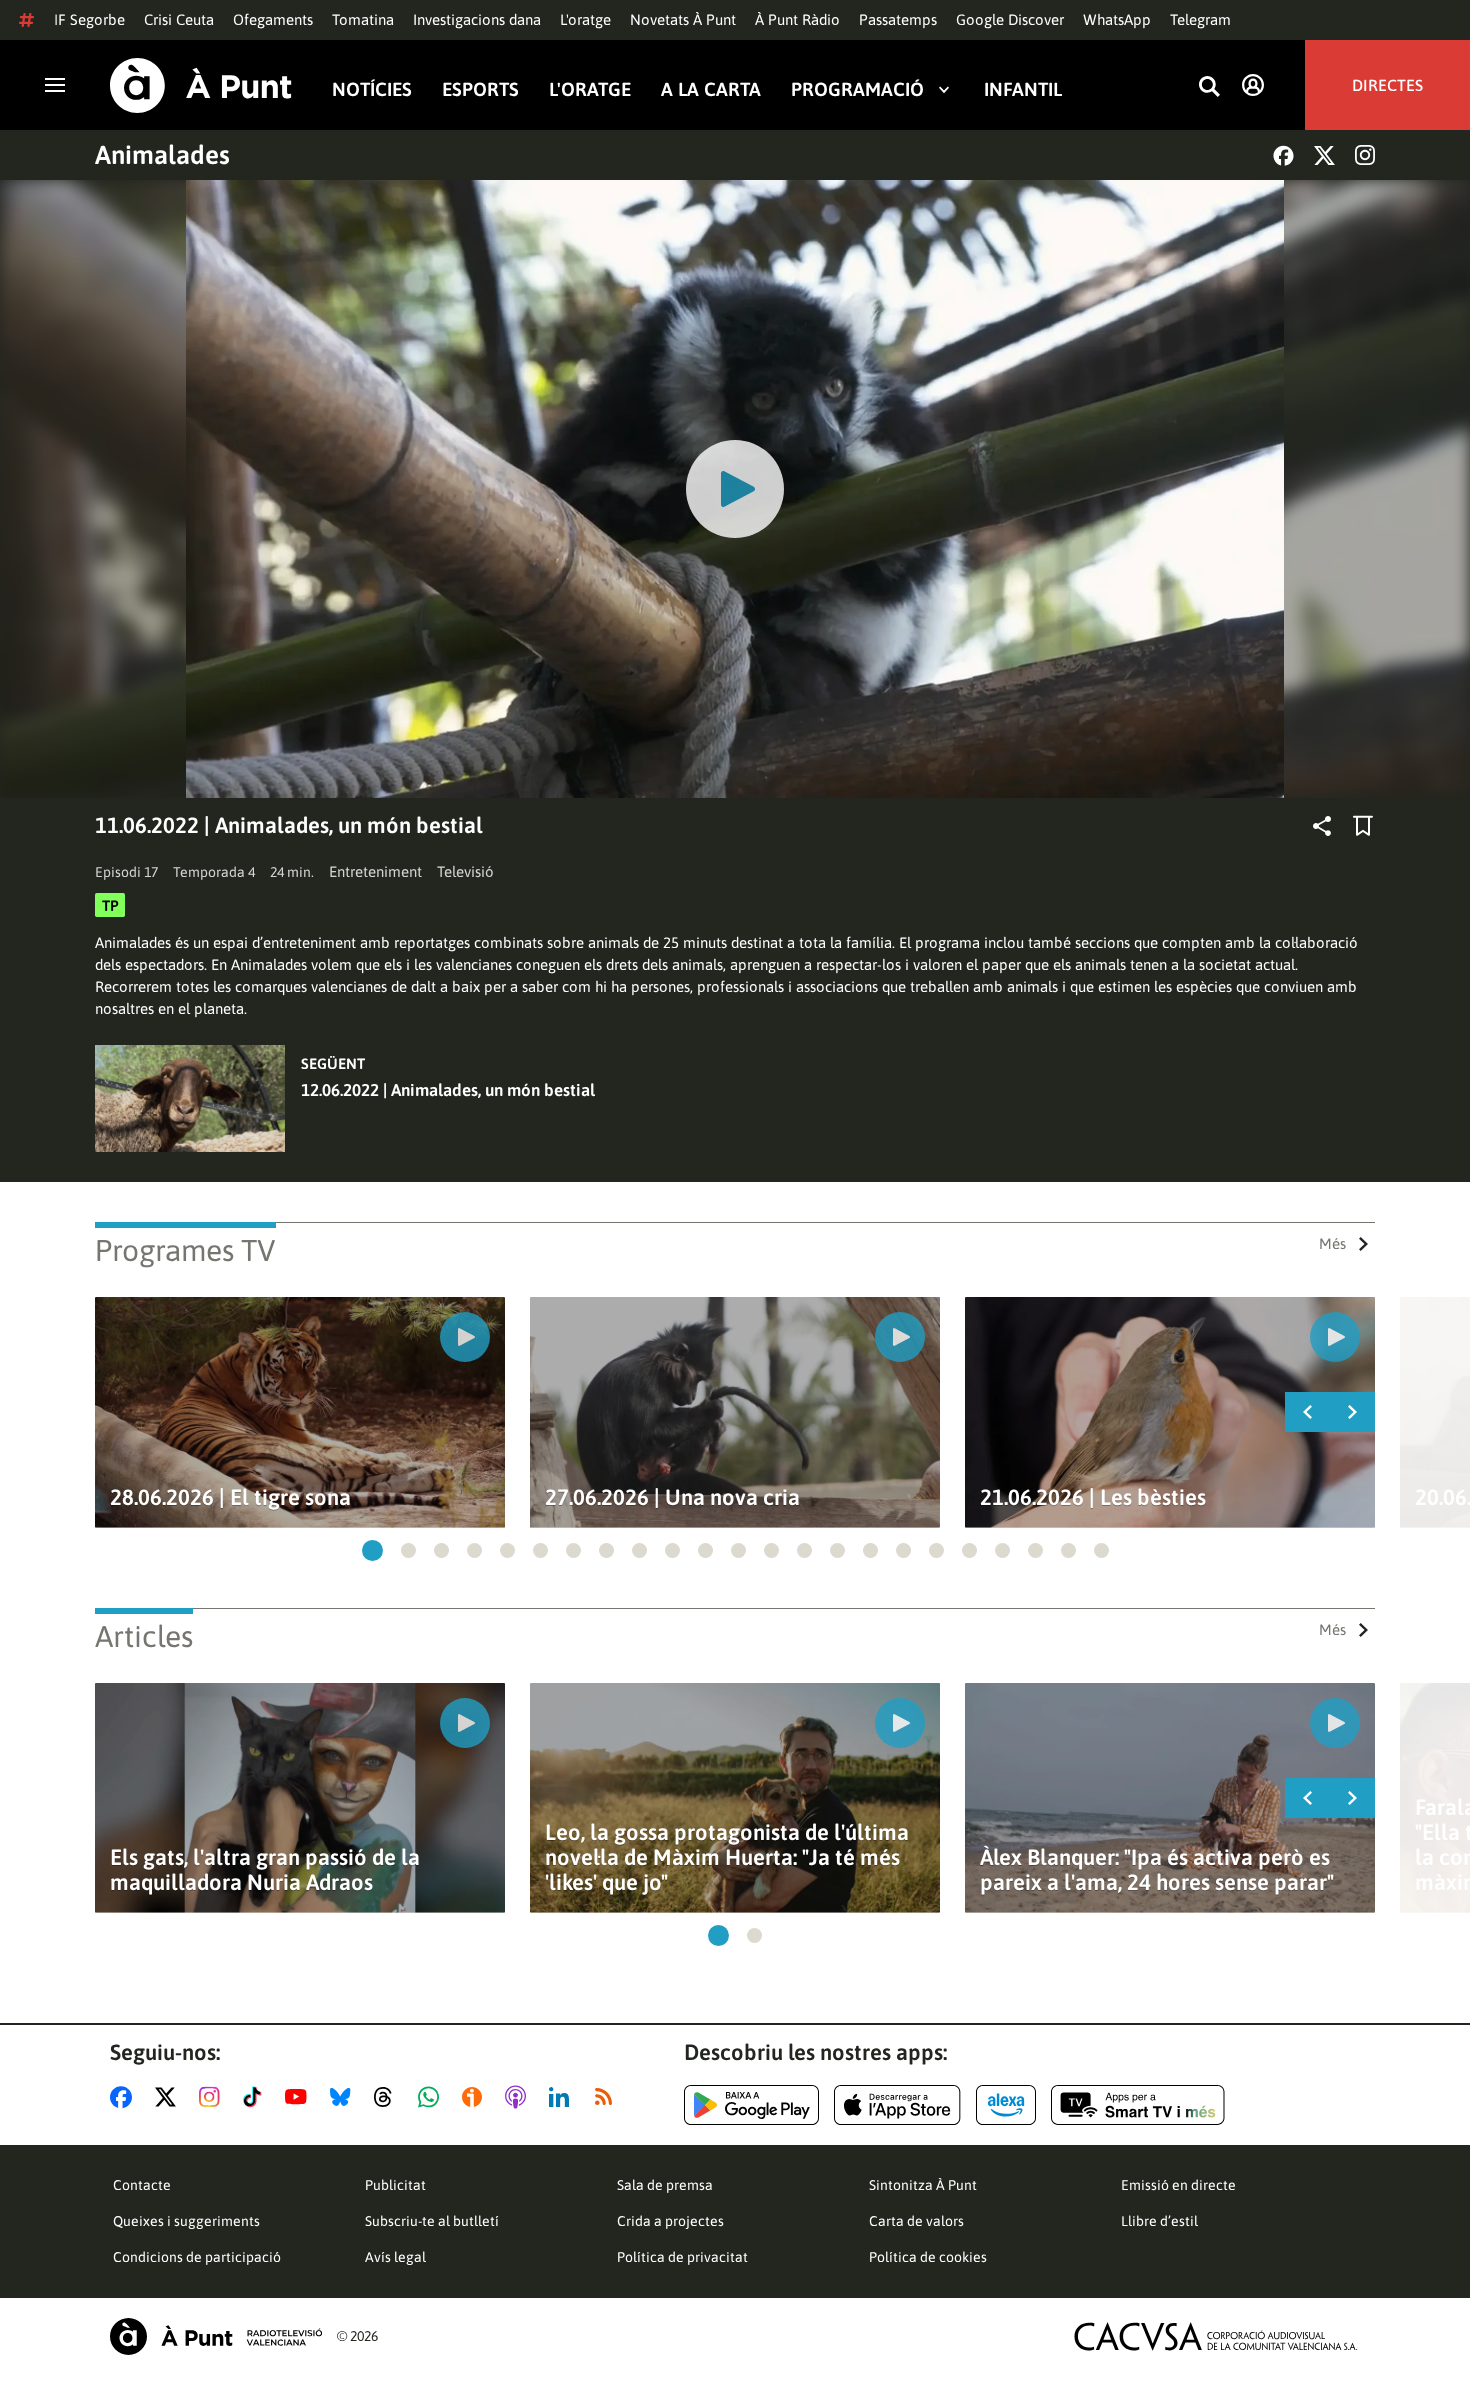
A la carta (711, 88)
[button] (372, 1550)
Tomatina (363, 19)
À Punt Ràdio (797, 19)
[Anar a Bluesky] (344, 2097)
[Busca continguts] (1209, 87)
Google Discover (1010, 19)
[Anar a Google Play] (751, 2105)
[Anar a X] (169, 2097)
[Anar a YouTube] (300, 2097)
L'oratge (585, 19)
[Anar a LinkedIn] (563, 2097)
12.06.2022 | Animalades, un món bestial (448, 1090)
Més (1332, 1243)
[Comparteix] (1322, 826)
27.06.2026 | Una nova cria (672, 1497)
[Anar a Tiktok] (256, 2097)
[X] (1324, 155)
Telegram (1200, 19)
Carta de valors (916, 2221)
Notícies (372, 88)
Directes (1387, 85)
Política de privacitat (682, 2257)
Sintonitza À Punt (923, 2185)
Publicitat (395, 2185)
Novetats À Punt (683, 19)
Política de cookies (928, 2257)
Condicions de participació (197, 2257)
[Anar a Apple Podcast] (519, 2097)
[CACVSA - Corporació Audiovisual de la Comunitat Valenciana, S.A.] (1216, 2336)
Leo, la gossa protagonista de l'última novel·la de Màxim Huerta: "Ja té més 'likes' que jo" (727, 1857)
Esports (480, 88)
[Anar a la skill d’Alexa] (1006, 2105)
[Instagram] (1365, 155)
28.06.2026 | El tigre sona (230, 1497)
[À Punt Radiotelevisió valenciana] (216, 2336)
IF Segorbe (89, 19)
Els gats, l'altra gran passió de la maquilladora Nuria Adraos (265, 1870)
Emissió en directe (1178, 2185)
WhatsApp (1117, 19)
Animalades (162, 155)
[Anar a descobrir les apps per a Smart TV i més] (1138, 2105)
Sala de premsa (665, 2185)
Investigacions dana (477, 19)
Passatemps (898, 19)
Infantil (1023, 88)
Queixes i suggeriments (186, 2221)
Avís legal (395, 2257)
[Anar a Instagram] (213, 2097)
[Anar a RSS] (608, 2097)
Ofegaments (273, 19)
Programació (857, 88)
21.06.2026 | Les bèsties (1093, 1497)
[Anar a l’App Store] (897, 2105)
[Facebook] (1283, 155)
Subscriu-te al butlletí (432, 2221)
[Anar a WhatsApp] (432, 2097)
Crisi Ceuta (179, 19)
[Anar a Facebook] (125, 2097)
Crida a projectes (670, 2221)
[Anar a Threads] (388, 2097)
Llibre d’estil (1159, 2221)
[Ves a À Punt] (201, 85)
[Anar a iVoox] (476, 2097)
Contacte (142, 2185)
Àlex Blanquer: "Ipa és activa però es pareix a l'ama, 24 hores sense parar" (1157, 1870)
